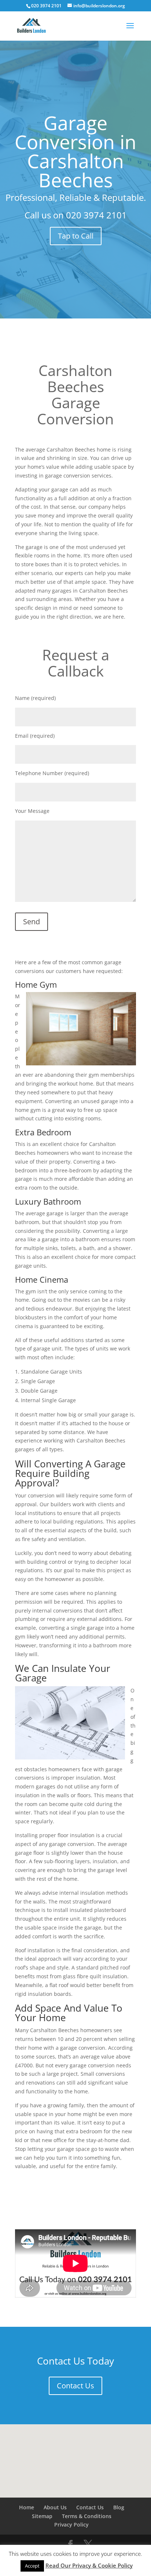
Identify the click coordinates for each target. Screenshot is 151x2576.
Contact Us (75, 2386)
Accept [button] (32, 2566)
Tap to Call (76, 236)
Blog (119, 2507)
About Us (55, 2507)
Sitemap (42, 2516)
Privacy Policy (71, 2525)
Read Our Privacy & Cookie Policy (89, 2565)
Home (27, 2507)
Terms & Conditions (87, 2516)
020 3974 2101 (96, 215)
